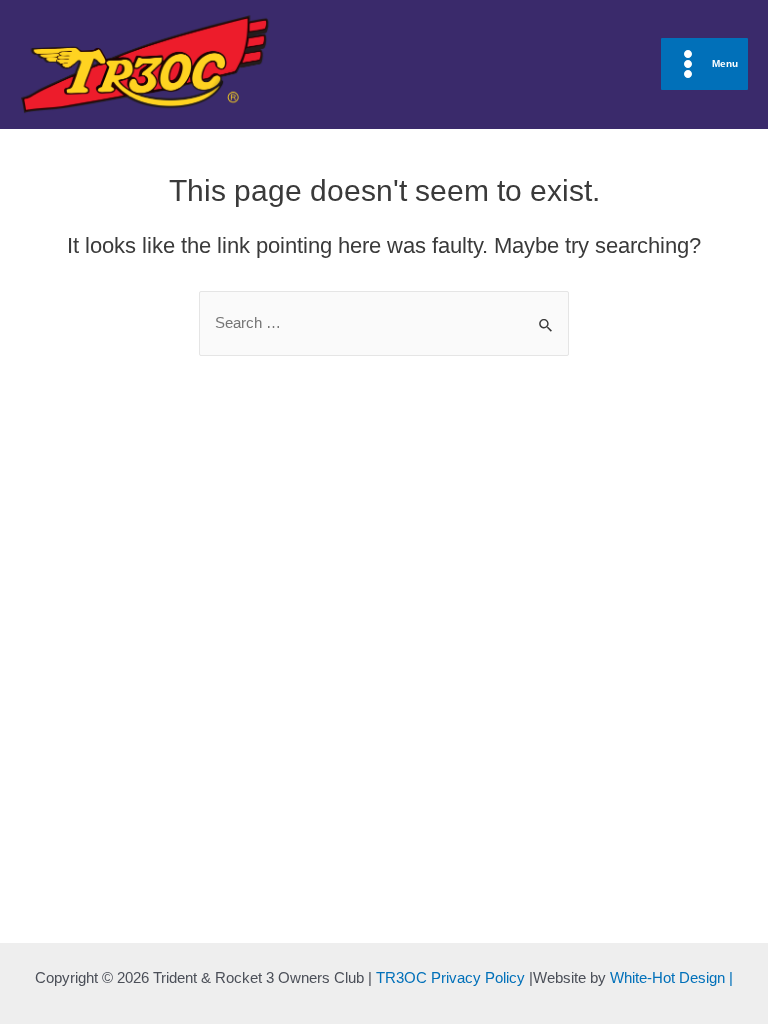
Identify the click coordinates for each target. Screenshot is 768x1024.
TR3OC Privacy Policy (450, 978)
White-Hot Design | (671, 978)
